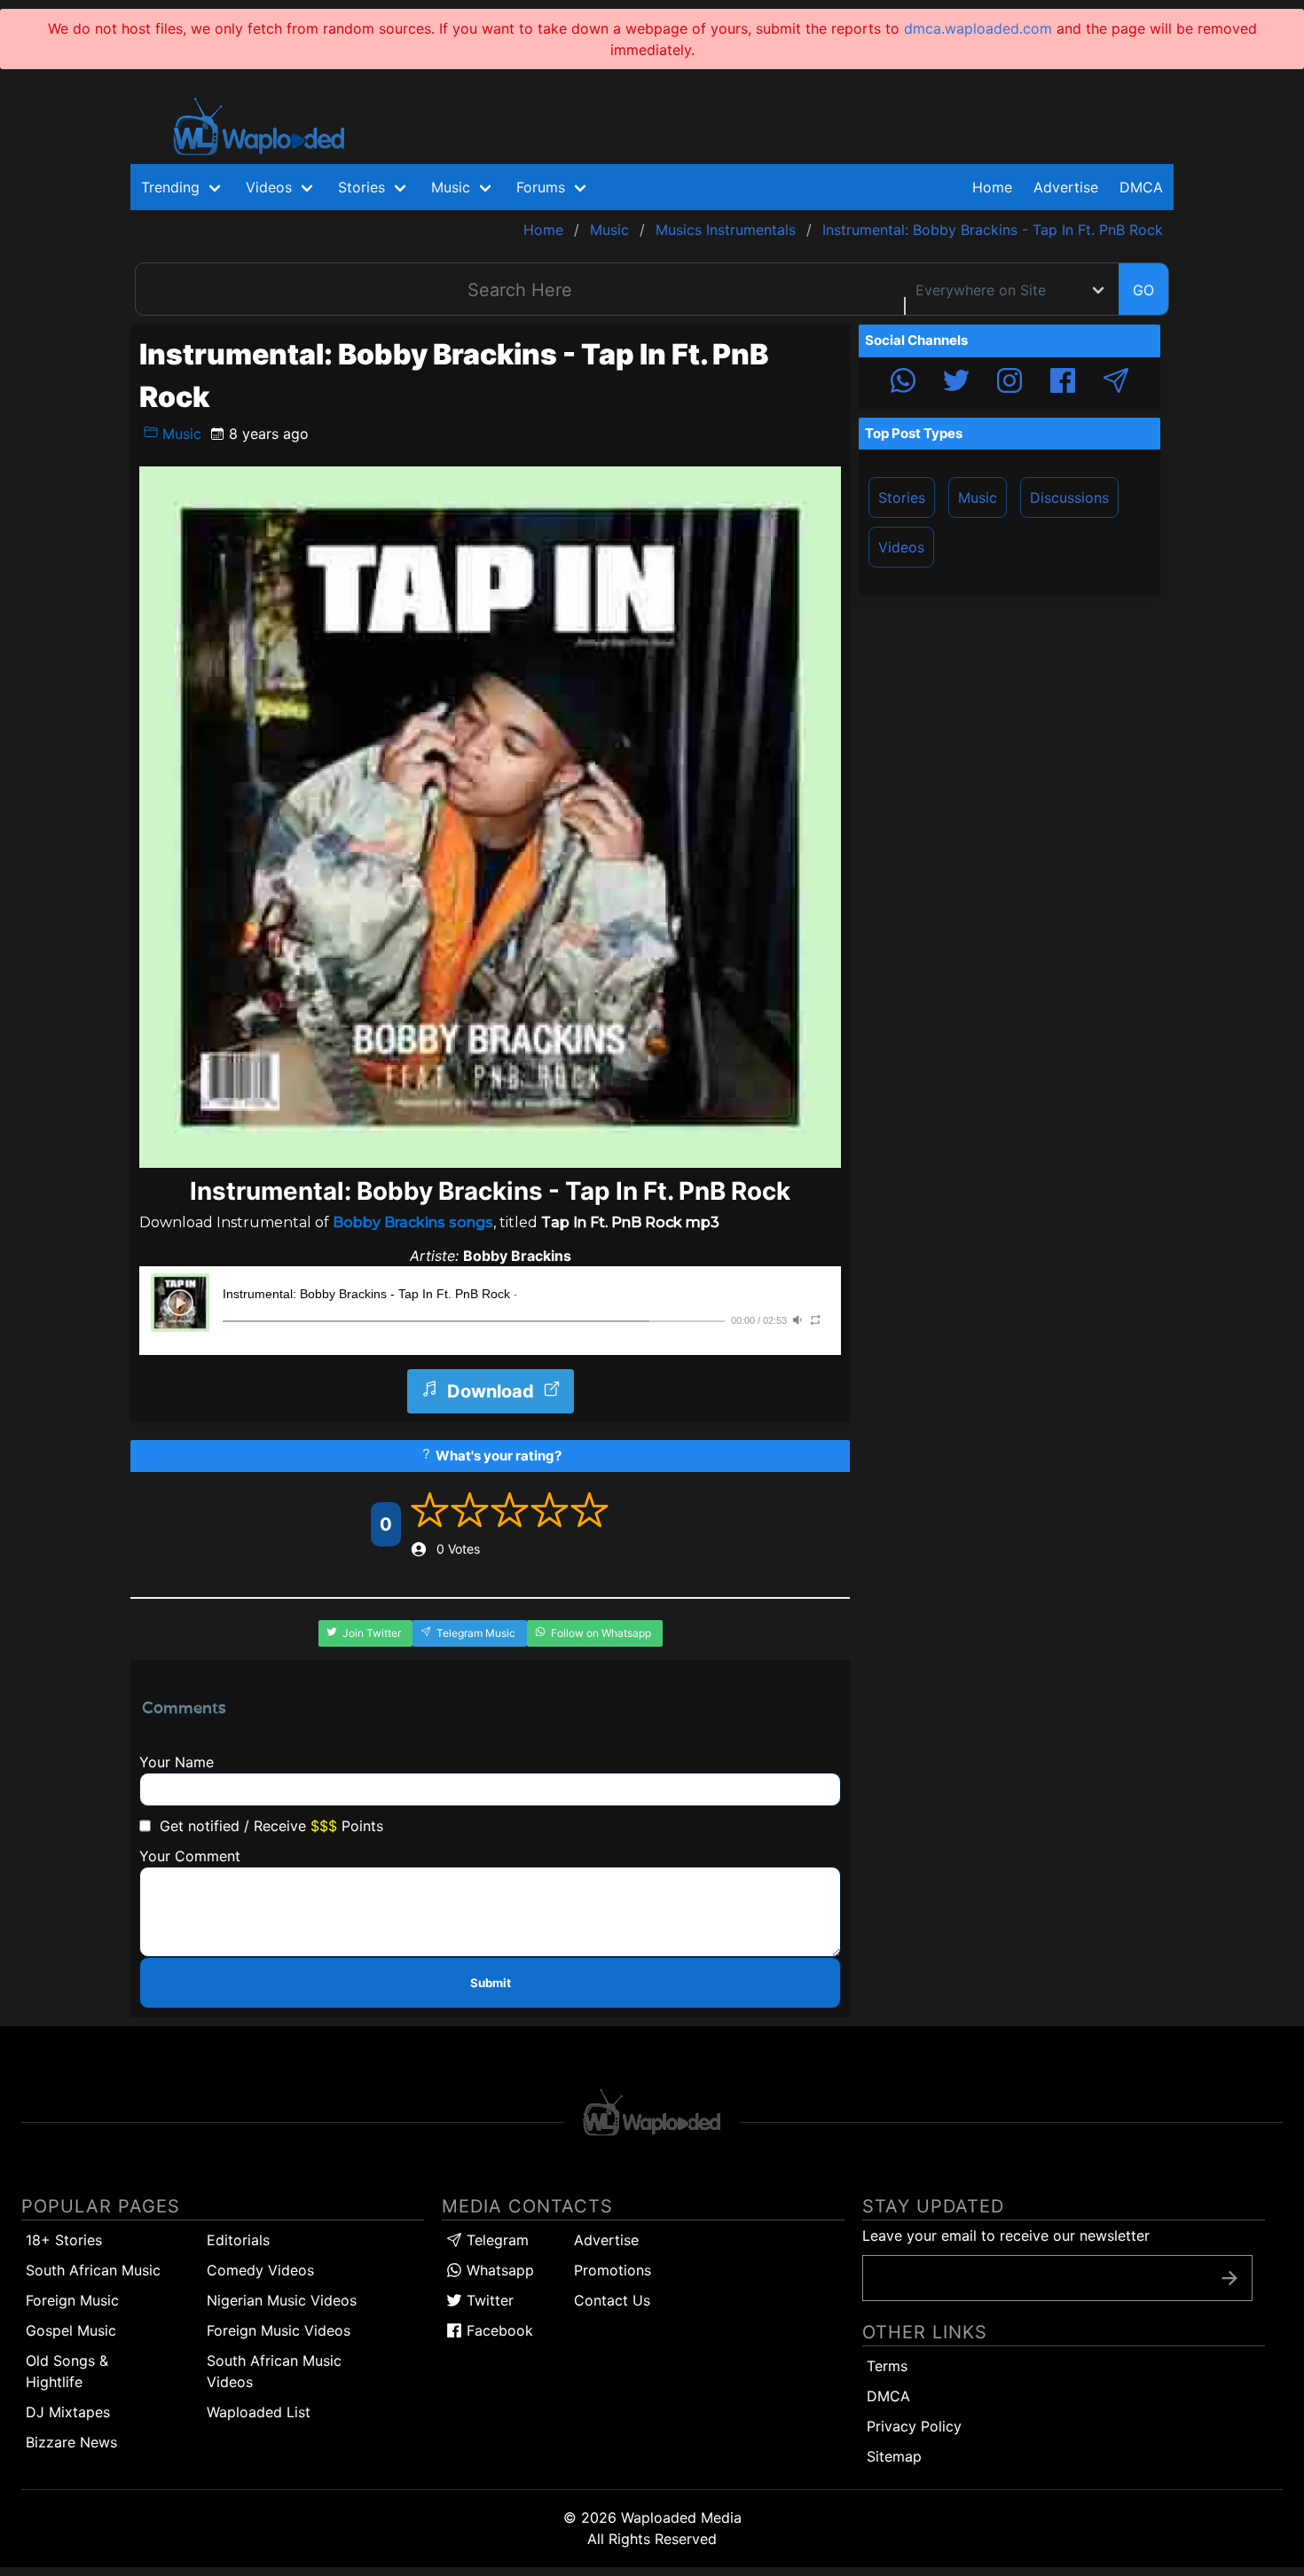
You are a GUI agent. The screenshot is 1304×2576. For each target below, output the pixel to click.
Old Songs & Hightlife (67, 2371)
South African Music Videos (274, 2371)
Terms (887, 2366)
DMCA (1141, 187)
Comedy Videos (260, 2270)
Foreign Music (72, 2300)
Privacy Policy (914, 2426)
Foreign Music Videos (279, 2330)
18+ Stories (64, 2240)
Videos (901, 547)
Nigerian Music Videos (282, 2300)
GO (1143, 290)
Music (180, 434)
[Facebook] (1063, 383)
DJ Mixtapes (68, 2412)
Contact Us (612, 2300)
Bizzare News (71, 2442)
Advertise (606, 2240)
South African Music (93, 2270)
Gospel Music (71, 2330)
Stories (902, 497)
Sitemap (894, 2456)
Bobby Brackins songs (413, 1222)
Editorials (238, 2240)
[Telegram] (1116, 383)
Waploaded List (259, 2412)
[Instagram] (1009, 383)
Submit (491, 1983)
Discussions (1069, 497)
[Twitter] (956, 383)
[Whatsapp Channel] (903, 383)
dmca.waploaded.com (978, 28)
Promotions (613, 2270)
